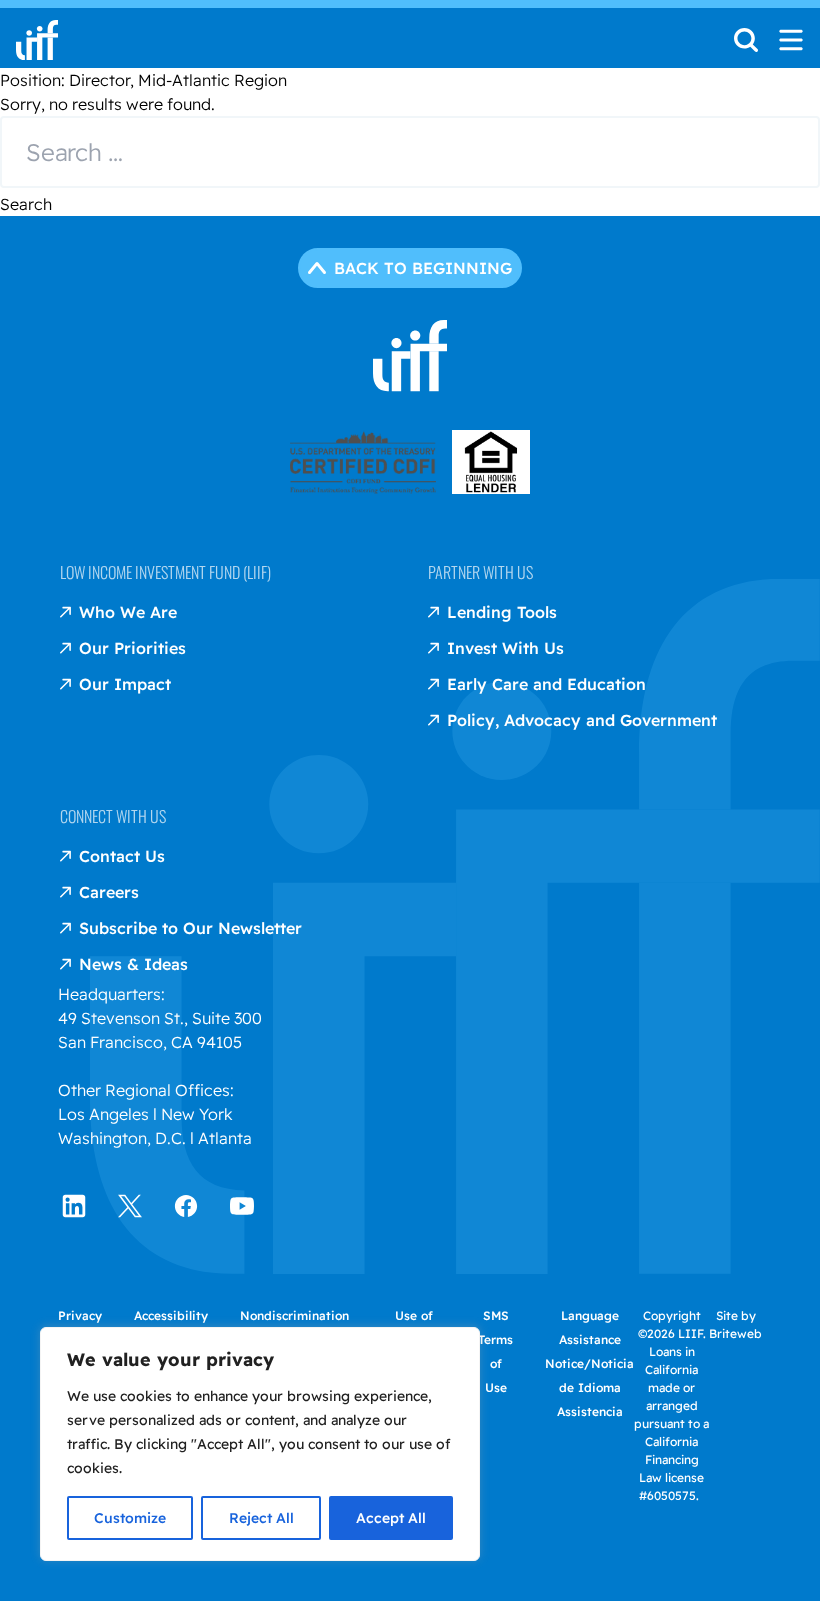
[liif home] (37, 40)
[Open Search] (746, 46)
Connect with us (113, 816)
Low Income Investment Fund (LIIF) (165, 572)
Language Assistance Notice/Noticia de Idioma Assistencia (589, 1363)
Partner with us (480, 572)
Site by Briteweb (735, 1324)
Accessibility (171, 1315)
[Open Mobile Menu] (791, 40)
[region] (260, 1444)
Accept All (391, 1518)
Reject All (261, 1518)
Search (26, 204)
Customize (130, 1518)
